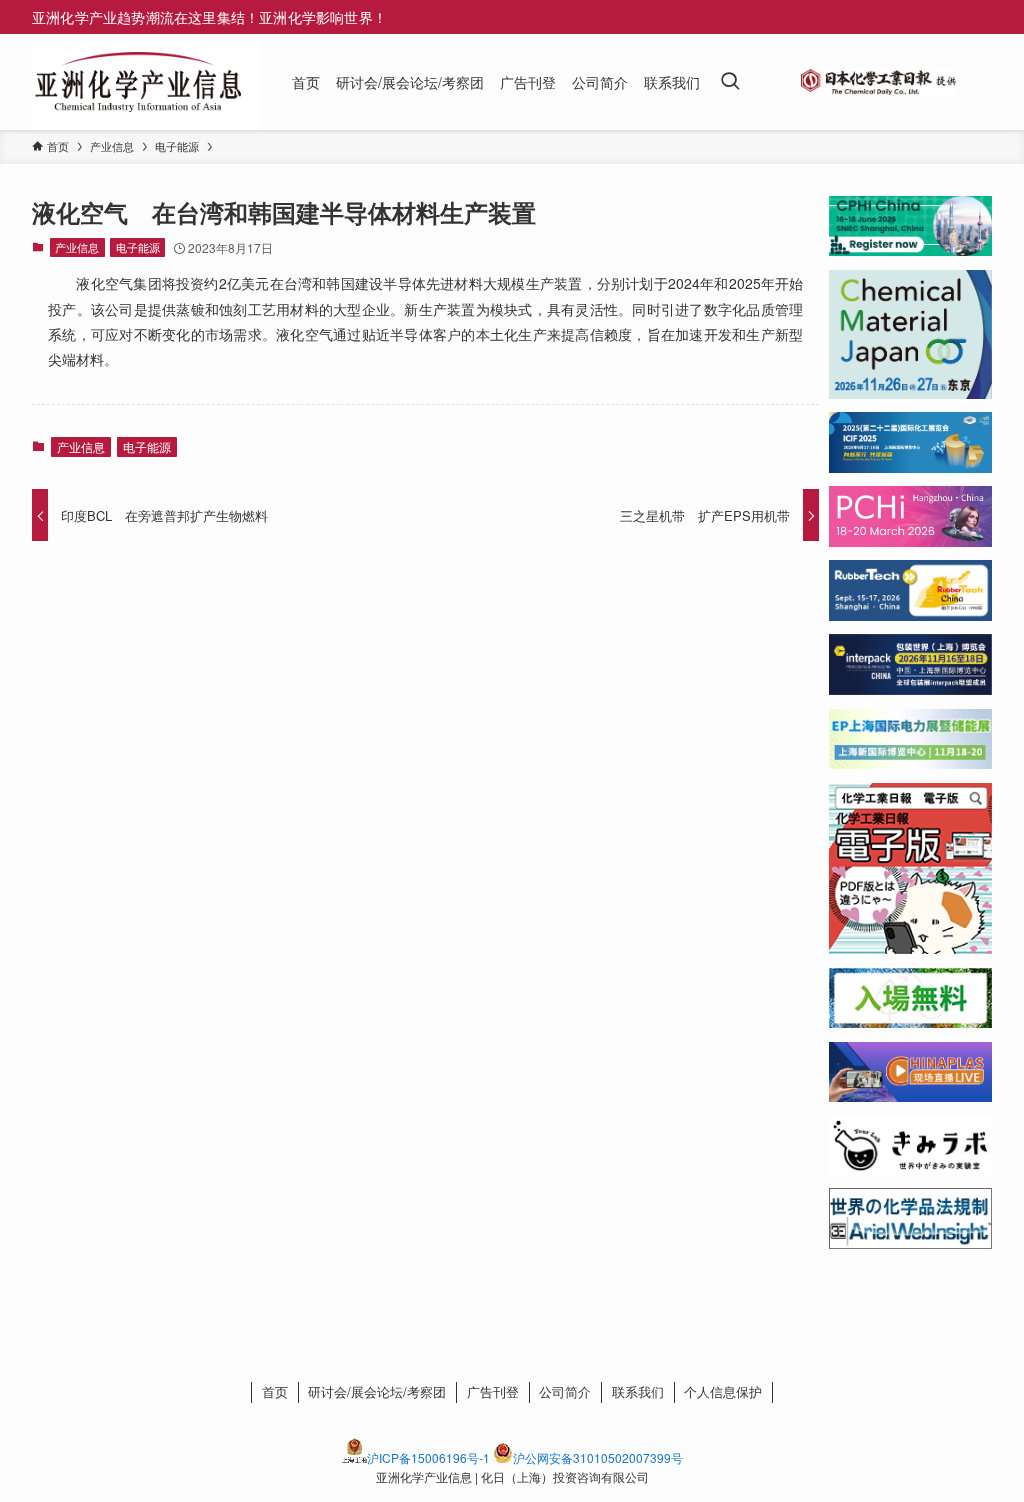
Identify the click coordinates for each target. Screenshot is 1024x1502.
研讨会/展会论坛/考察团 (377, 1391)
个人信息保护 (723, 1391)
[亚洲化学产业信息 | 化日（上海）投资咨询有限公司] (138, 82)
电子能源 (138, 247)
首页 (275, 1391)
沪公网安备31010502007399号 (598, 1457)
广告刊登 (493, 1391)
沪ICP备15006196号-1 (428, 1457)
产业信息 (77, 247)
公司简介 (565, 1391)
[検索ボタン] (730, 82)
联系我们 (638, 1391)
